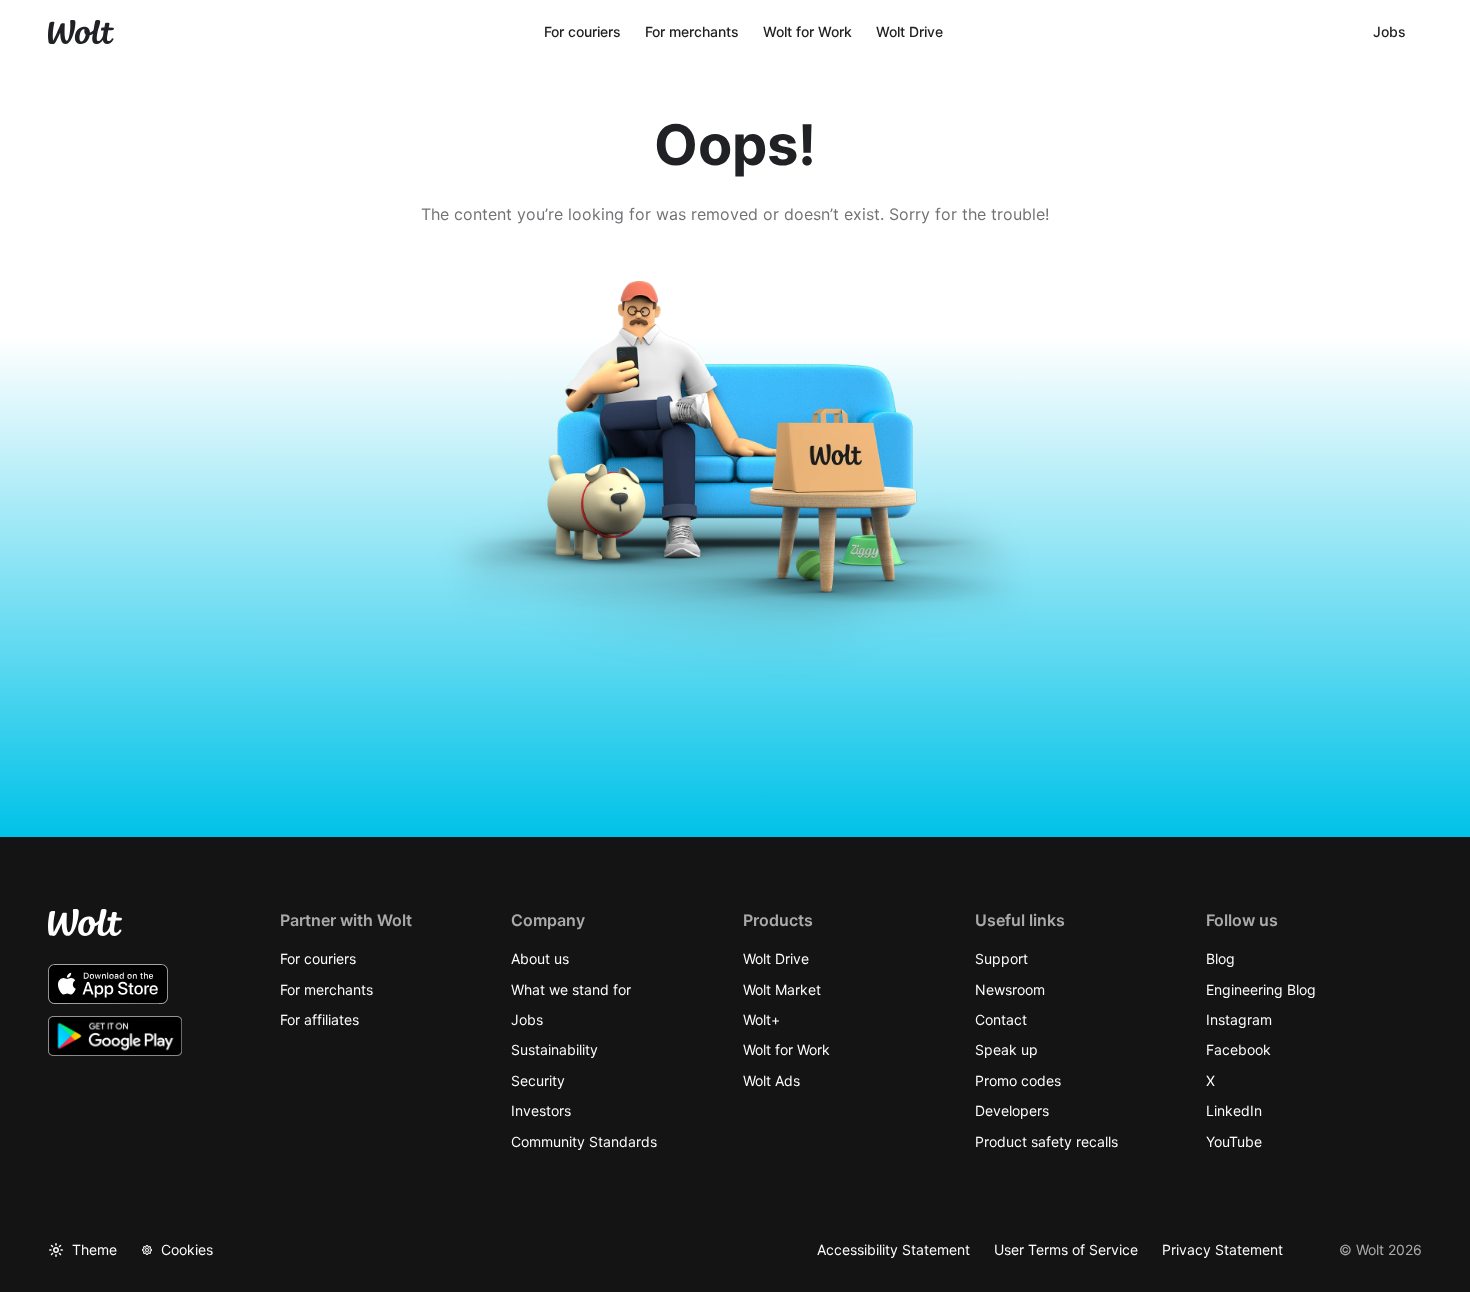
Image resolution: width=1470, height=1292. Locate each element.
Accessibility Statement (893, 1249)
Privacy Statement (1222, 1249)
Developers (1012, 1110)
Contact (1001, 1019)
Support (1001, 958)
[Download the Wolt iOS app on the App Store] (108, 984)
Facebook (1238, 1049)
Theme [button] (94, 1249)
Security (538, 1080)
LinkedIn (1234, 1110)
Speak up (1006, 1049)
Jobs (527, 1019)
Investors (541, 1110)
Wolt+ (761, 1019)
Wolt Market (782, 989)
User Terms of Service (1066, 1249)
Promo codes (1018, 1080)
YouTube (1234, 1141)
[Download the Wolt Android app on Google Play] (115, 1036)
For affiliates (319, 1019)
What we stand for (571, 989)
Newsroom (1010, 989)
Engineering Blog (1261, 989)
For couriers (318, 958)
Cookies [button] (187, 1249)
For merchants (326, 989)
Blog (1220, 958)
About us (540, 958)
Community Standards (584, 1141)
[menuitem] (582, 32)
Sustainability (554, 1049)
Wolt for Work (786, 1049)
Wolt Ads (771, 1080)
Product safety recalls (1046, 1141)
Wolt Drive (776, 958)
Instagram (1239, 1019)
